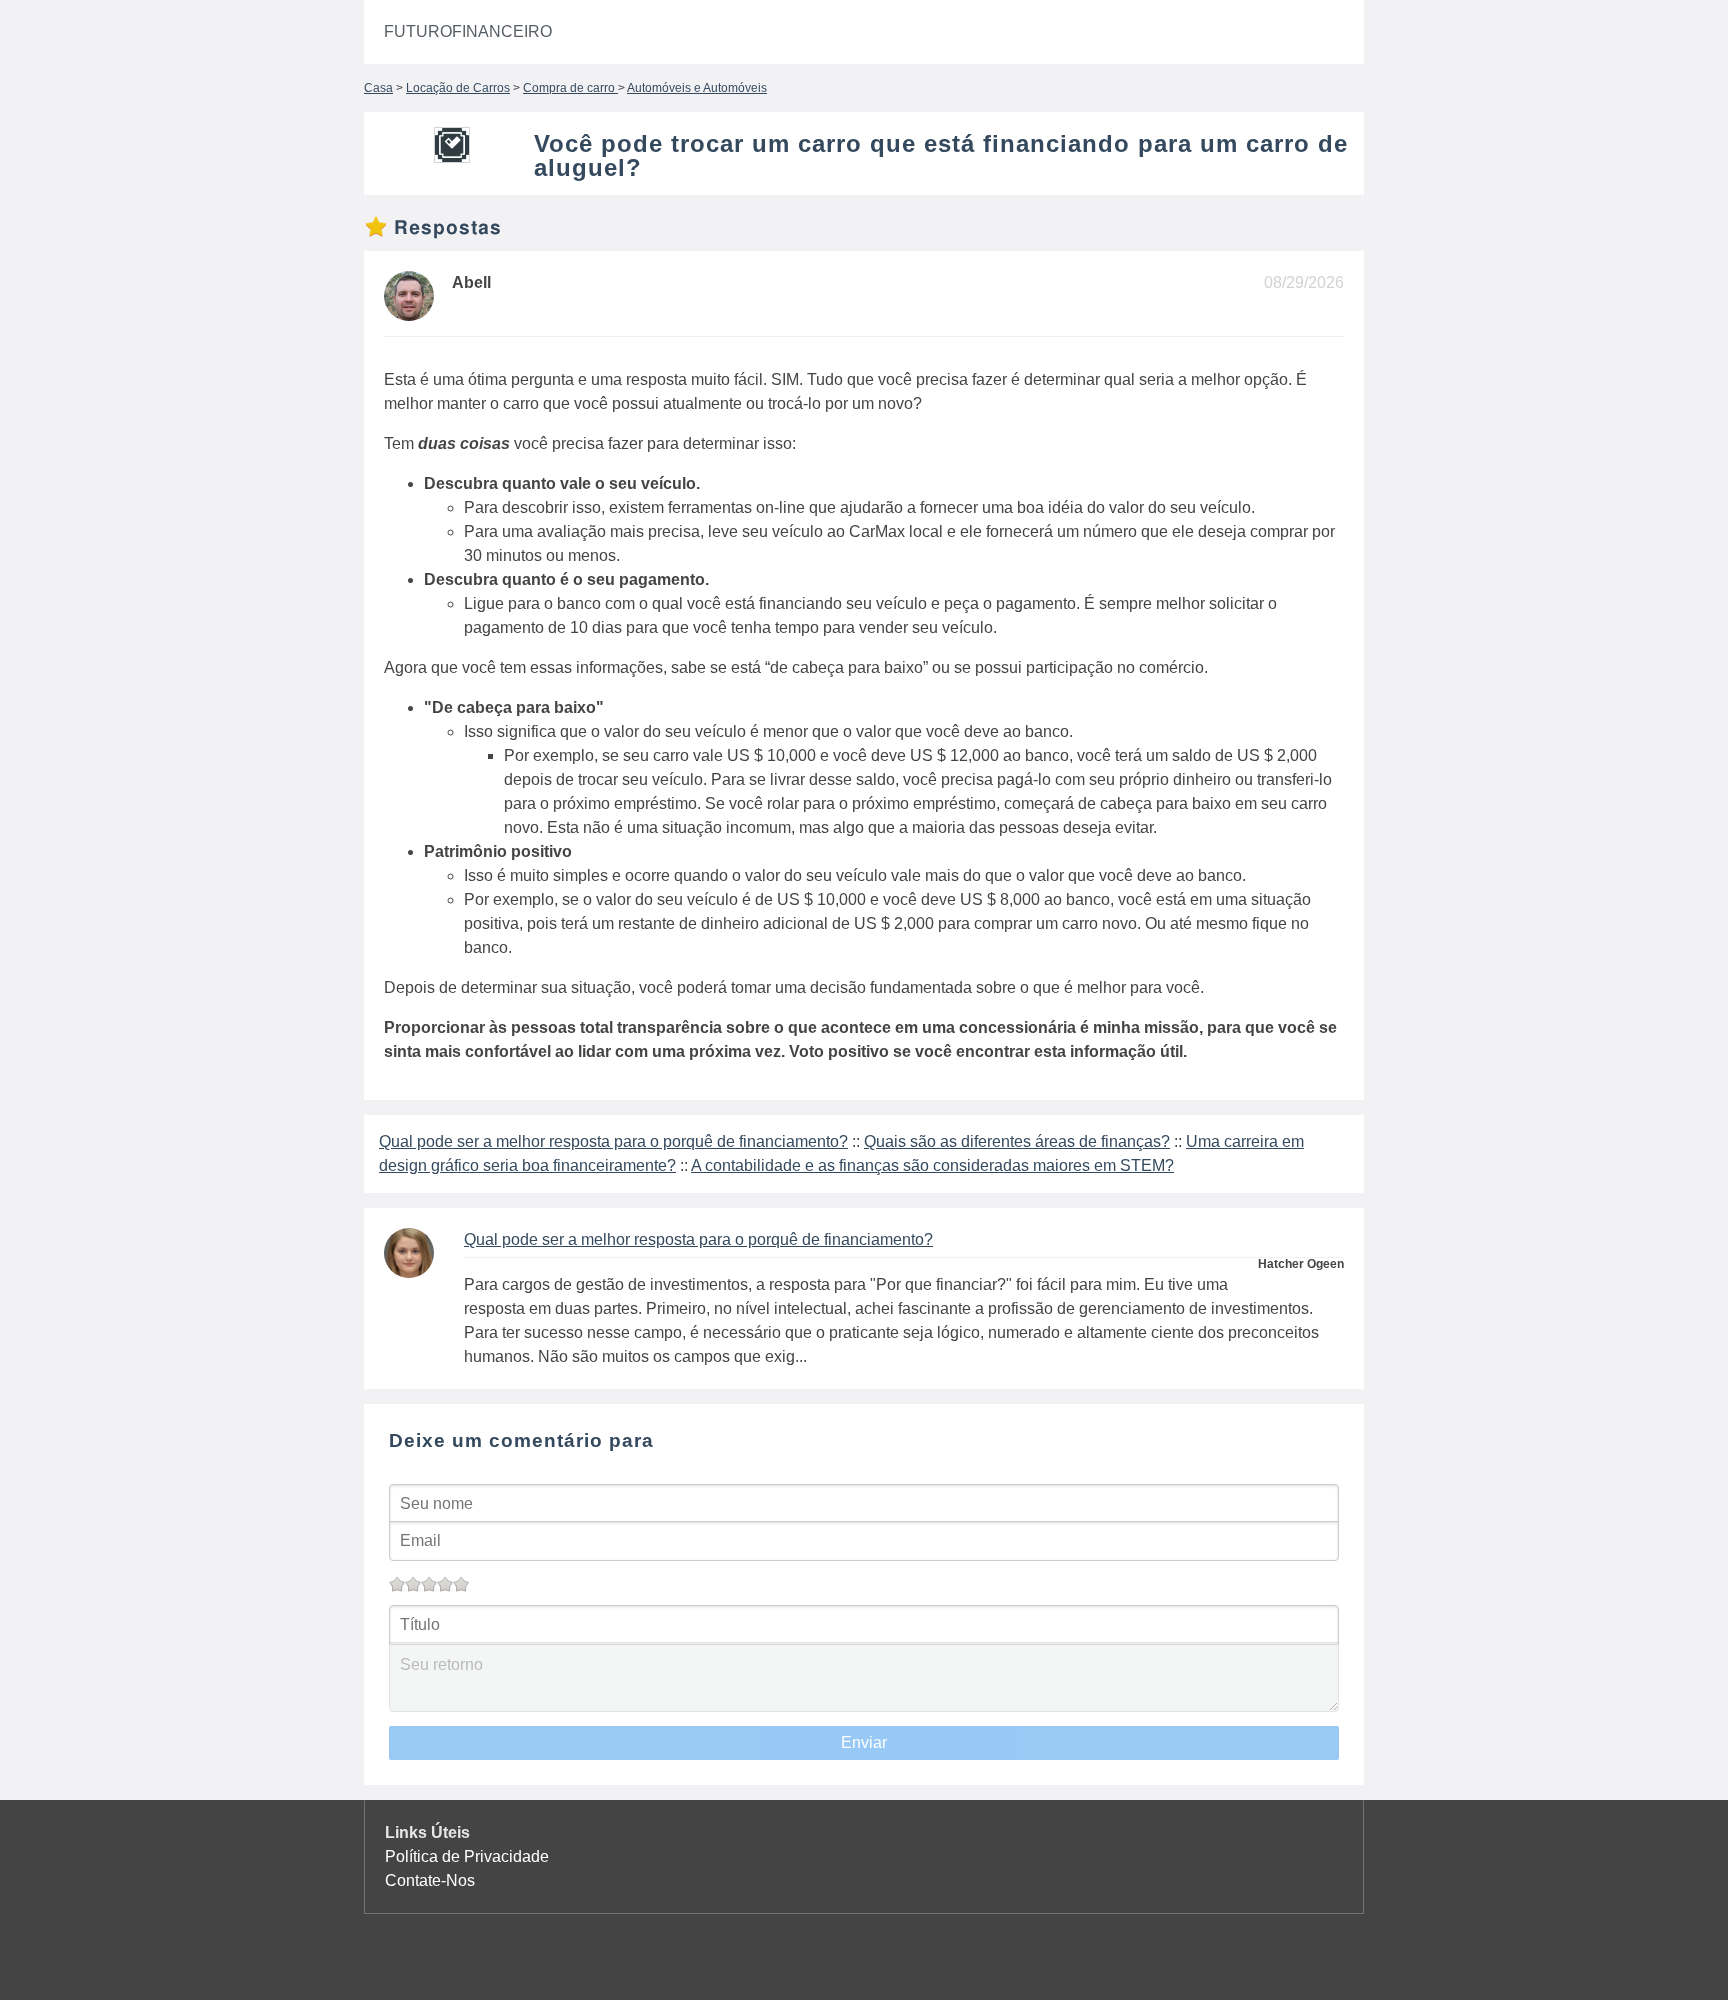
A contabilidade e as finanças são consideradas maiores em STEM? (932, 1165)
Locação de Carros (458, 88)
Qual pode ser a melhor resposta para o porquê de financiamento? (613, 1141)
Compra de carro (570, 88)
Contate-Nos (430, 1880)
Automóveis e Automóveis (697, 88)
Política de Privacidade (467, 1856)
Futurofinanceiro (468, 31)
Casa (378, 88)
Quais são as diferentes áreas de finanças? (1017, 1141)
